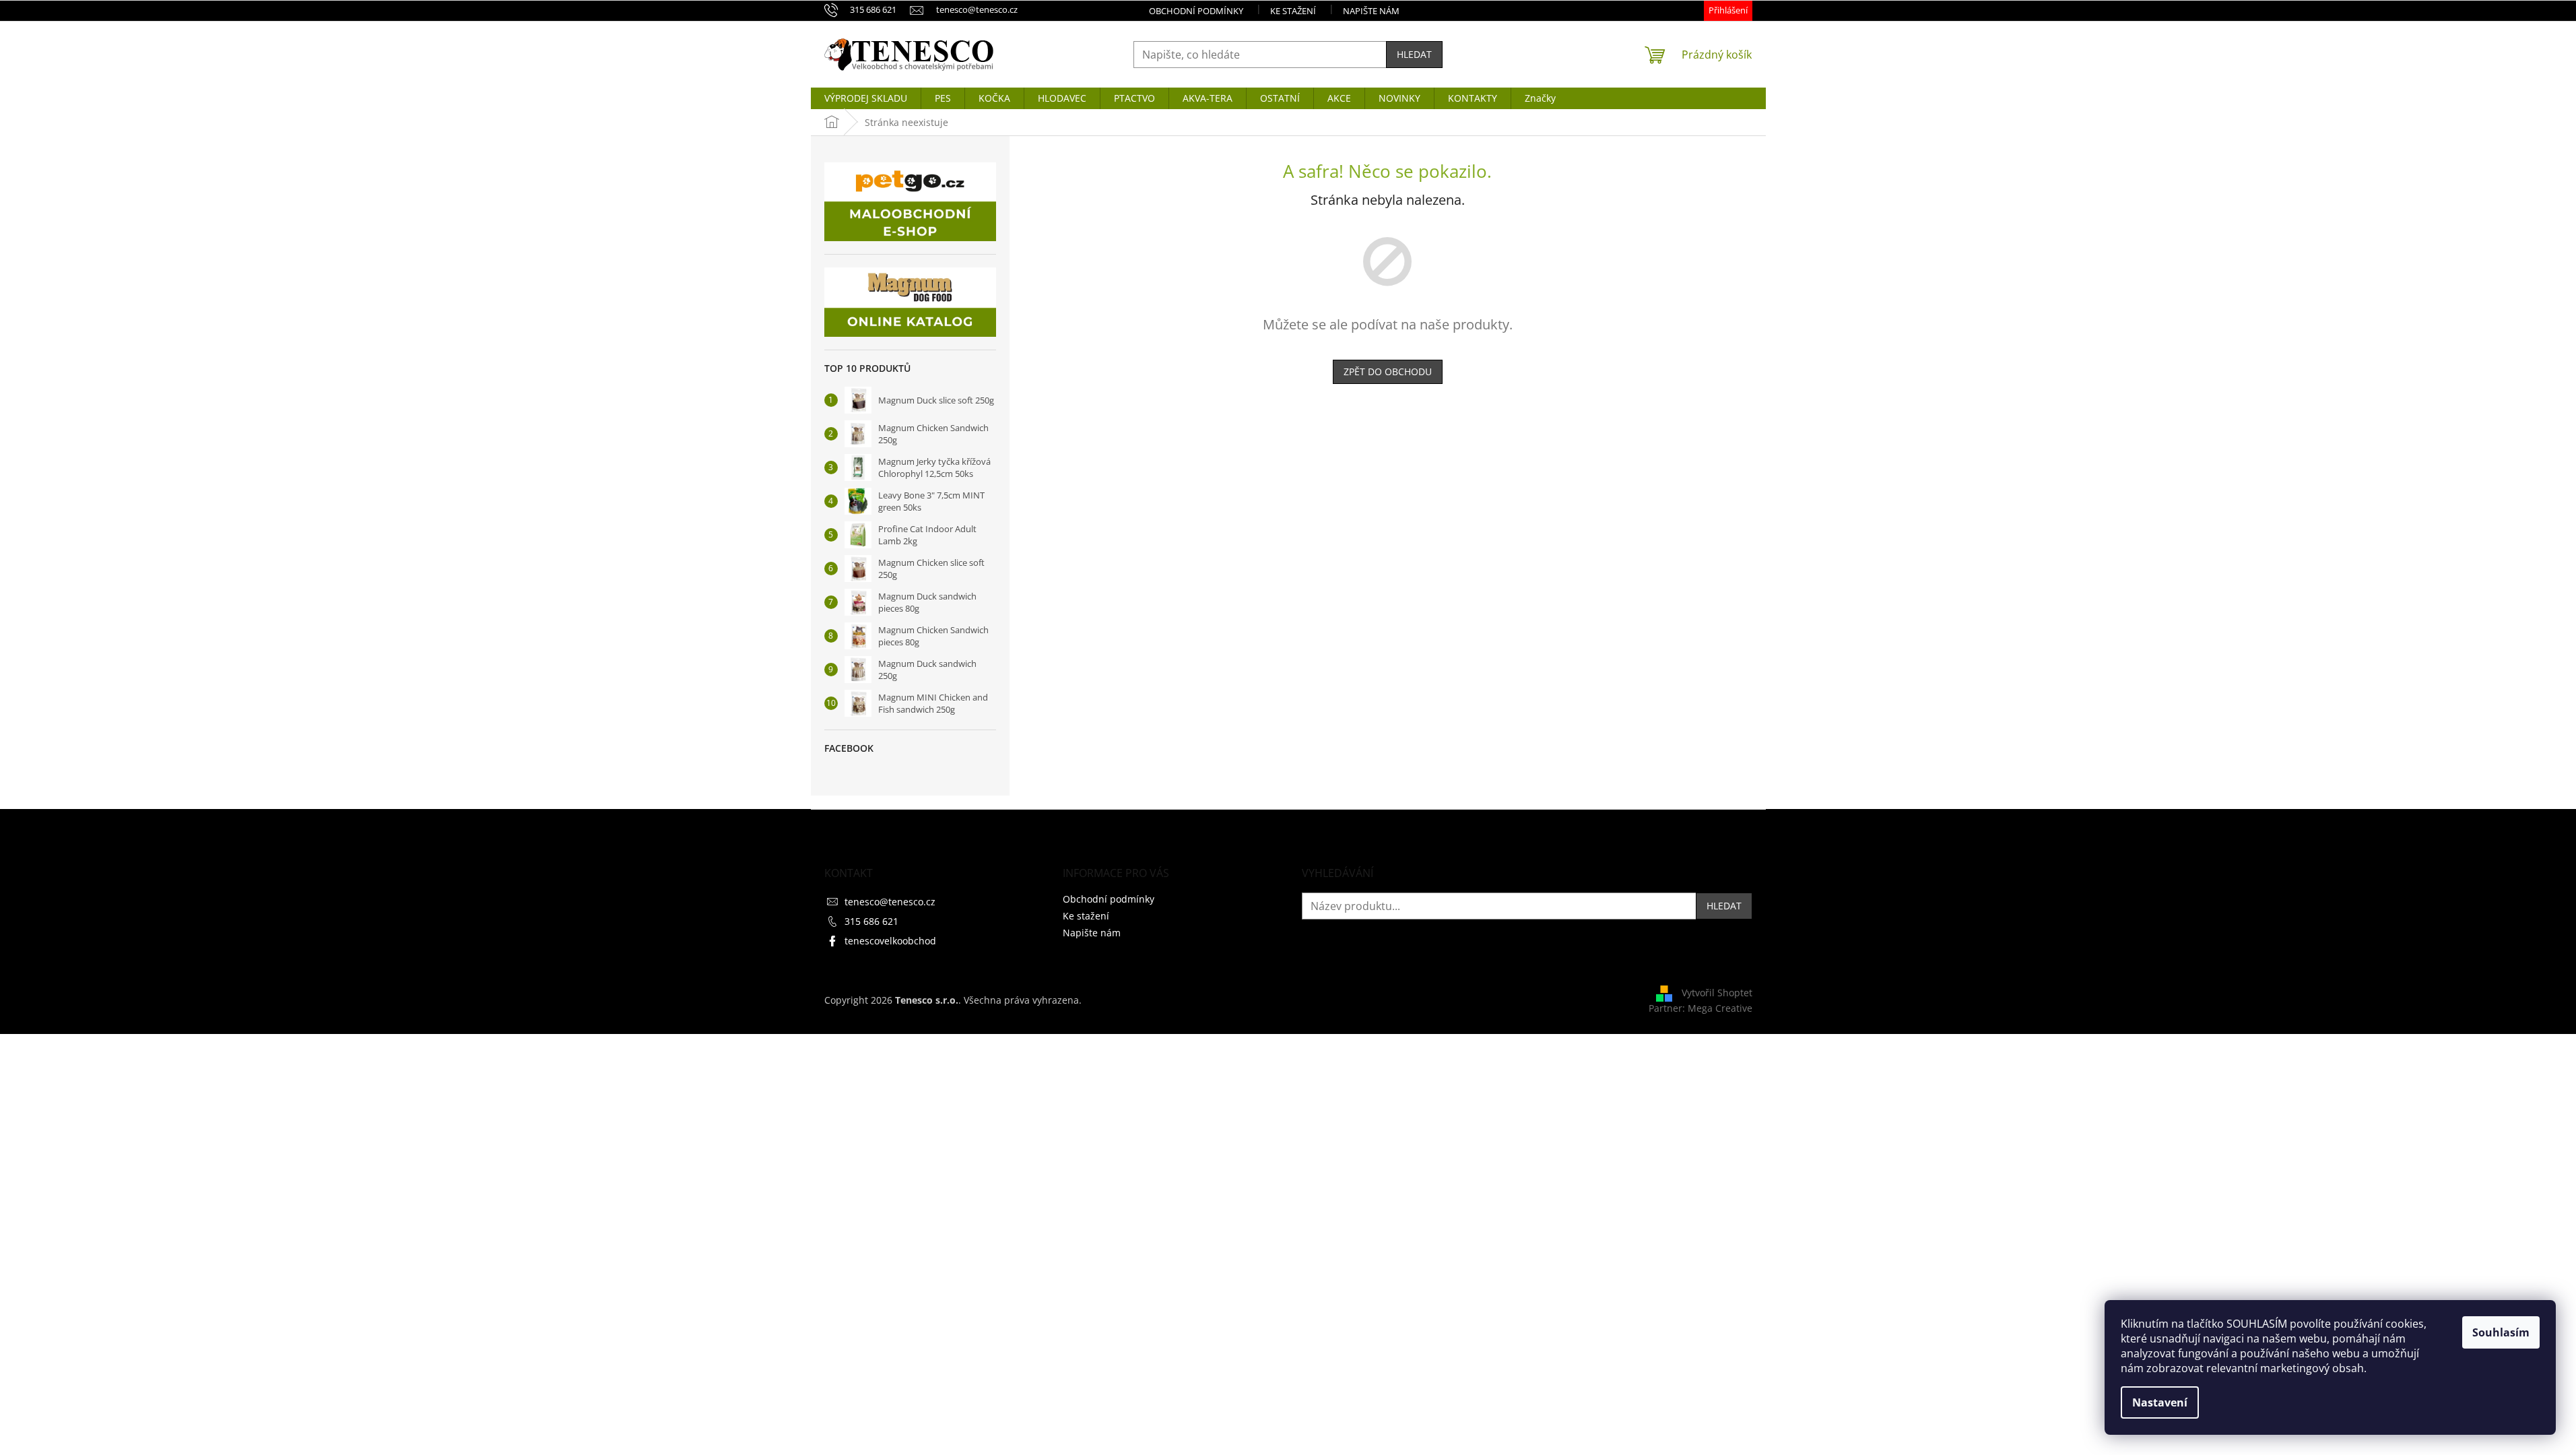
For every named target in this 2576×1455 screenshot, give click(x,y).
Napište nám (1371, 11)
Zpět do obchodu (1388, 371)
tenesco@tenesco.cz (890, 902)
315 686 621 (871, 921)
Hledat (1414, 54)
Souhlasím (2501, 1332)
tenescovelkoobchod (890, 941)
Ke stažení (1293, 11)
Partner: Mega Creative (1700, 1008)
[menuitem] (866, 98)
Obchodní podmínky (1196, 11)
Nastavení (2160, 1402)
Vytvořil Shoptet (1717, 993)
